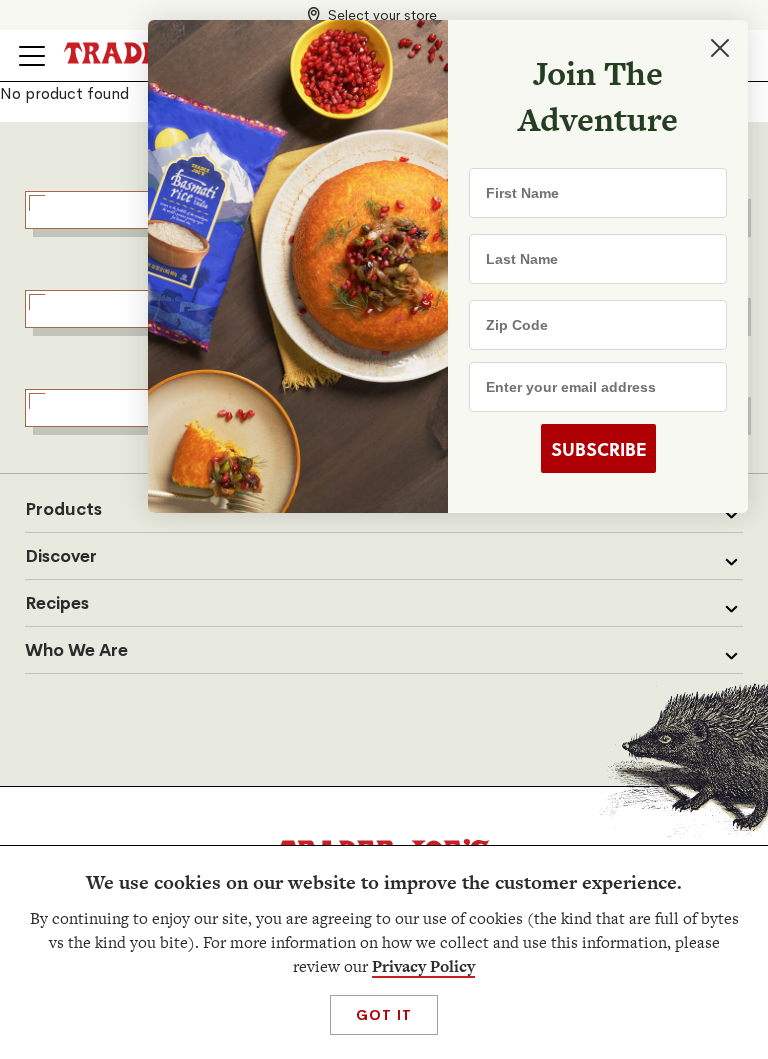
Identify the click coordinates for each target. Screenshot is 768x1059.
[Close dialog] (720, 48)
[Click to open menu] (32, 56)
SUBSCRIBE (598, 449)
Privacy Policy (423, 966)
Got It (383, 1015)
